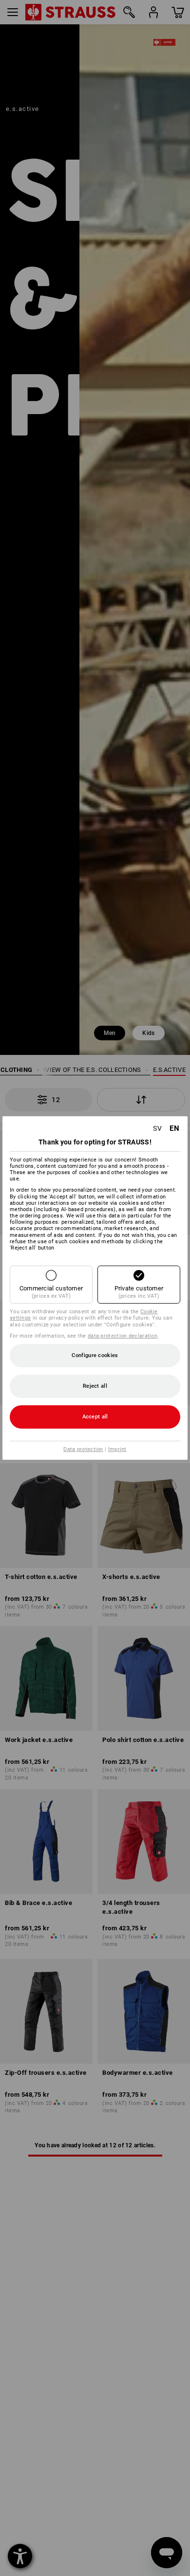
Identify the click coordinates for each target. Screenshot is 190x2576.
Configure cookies (95, 1355)
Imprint (117, 1449)
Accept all (95, 1417)
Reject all (95, 1386)
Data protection (83, 1449)
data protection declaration (123, 1336)
